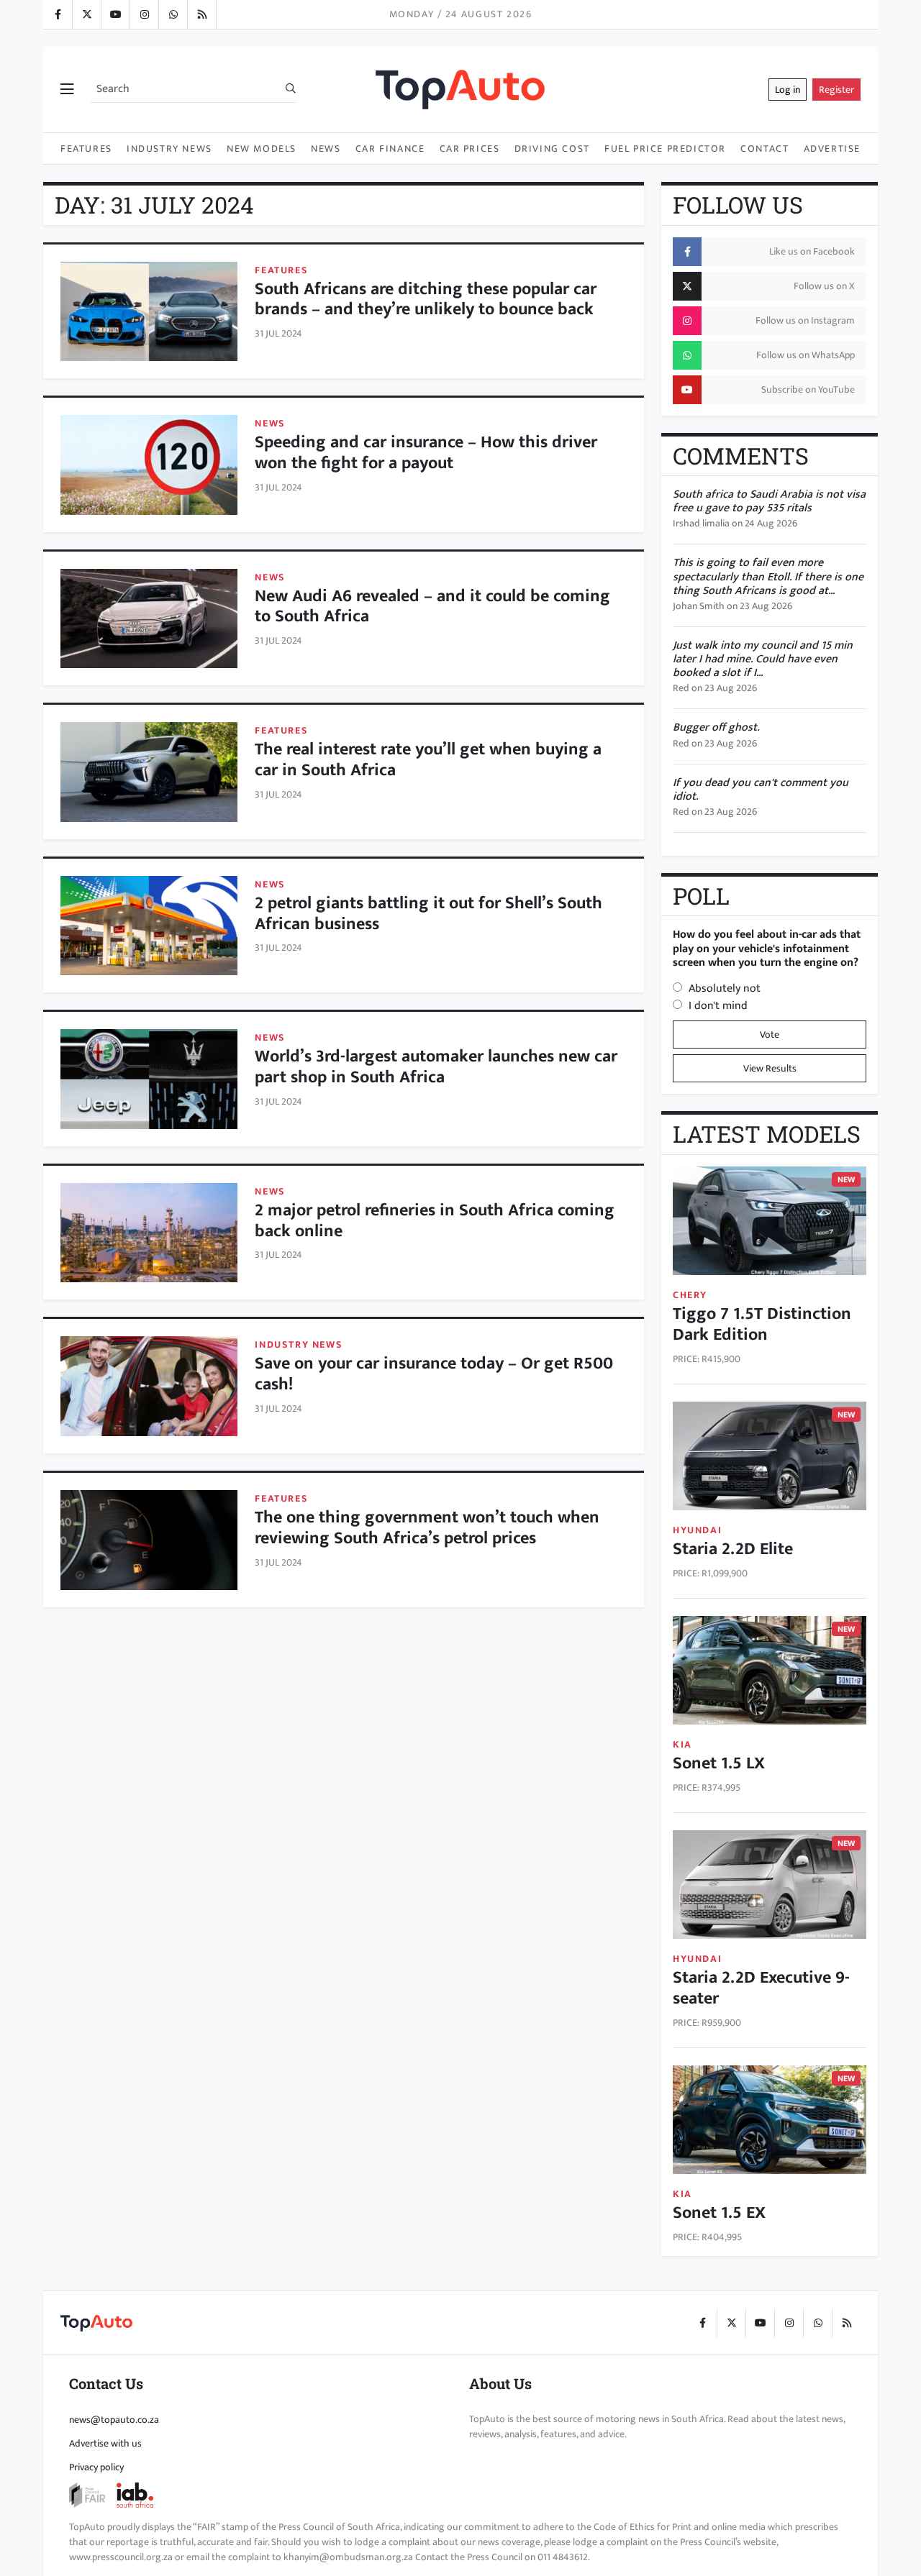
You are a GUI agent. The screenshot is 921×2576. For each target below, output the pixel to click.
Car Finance (390, 149)
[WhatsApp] (173, 14)
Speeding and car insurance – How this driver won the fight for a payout (426, 453)
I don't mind (718, 1006)
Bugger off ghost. (716, 727)
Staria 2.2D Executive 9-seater (761, 1988)
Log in (788, 90)
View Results (770, 1068)
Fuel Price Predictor (665, 149)
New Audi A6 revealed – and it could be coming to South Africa (432, 607)
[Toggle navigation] (67, 90)
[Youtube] (115, 14)
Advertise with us (105, 2443)
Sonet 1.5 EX (719, 2213)
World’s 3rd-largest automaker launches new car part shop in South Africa (436, 1067)
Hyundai (697, 1530)
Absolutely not (725, 988)
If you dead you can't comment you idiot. (761, 790)
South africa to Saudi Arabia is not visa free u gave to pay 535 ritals (769, 501)
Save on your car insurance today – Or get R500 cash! (434, 1374)
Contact (765, 149)
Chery (690, 1295)
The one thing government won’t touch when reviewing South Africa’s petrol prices (427, 1528)
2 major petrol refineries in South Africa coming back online (435, 1221)
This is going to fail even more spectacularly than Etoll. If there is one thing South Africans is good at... (768, 576)
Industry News (169, 149)
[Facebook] (58, 14)
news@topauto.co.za (114, 2420)
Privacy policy (96, 2467)
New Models (262, 149)
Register (836, 90)
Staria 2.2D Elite (733, 1549)
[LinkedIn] (201, 14)
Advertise (832, 149)
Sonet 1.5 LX (719, 1763)
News (326, 149)
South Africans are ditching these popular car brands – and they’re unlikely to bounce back (426, 300)
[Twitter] (86, 14)
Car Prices (470, 149)
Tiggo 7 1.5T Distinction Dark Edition (762, 1324)
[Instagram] (144, 14)
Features (86, 149)
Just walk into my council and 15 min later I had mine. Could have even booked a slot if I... (763, 659)
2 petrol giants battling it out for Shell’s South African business (428, 914)
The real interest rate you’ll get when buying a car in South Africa (428, 760)
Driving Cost (552, 149)
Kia (682, 1744)
